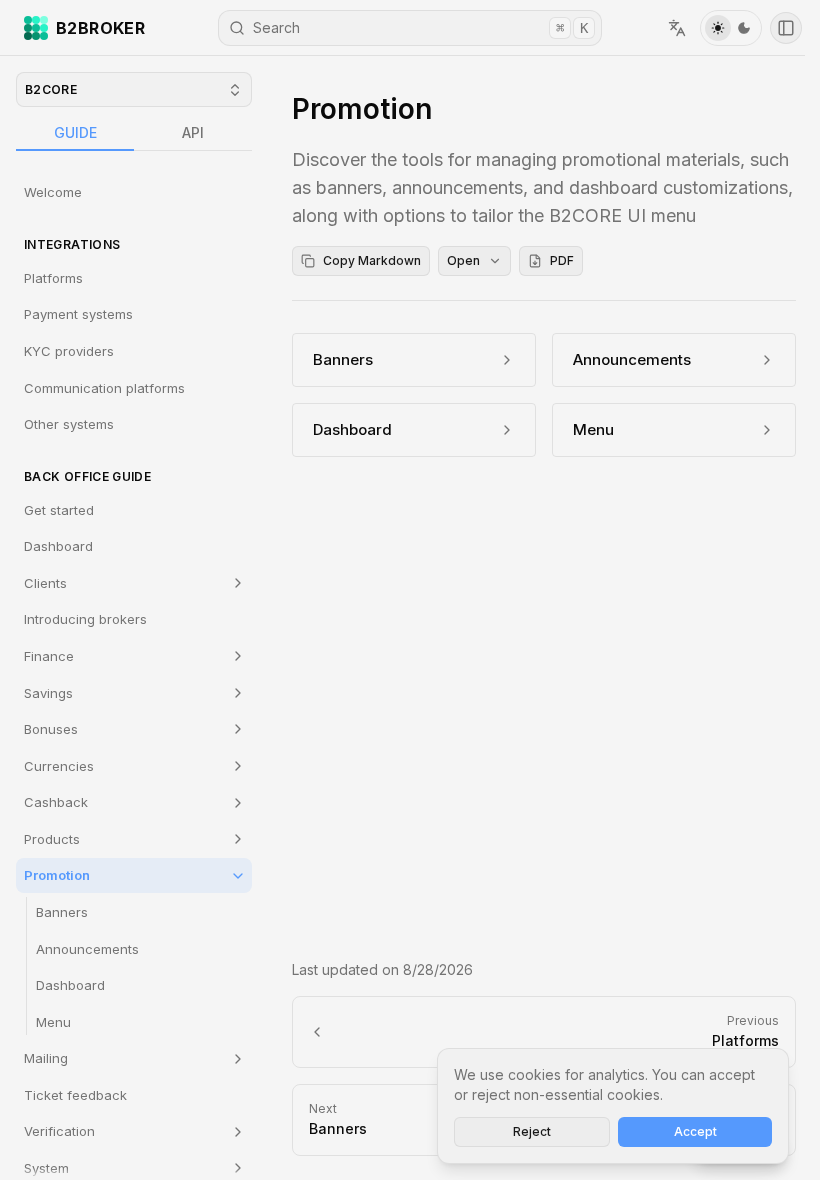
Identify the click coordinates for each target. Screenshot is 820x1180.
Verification (59, 1131)
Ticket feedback (75, 1095)
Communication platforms (104, 388)
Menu (53, 1022)
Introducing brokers (85, 619)
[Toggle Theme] (731, 28)
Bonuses (51, 729)
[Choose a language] (677, 28)
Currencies (59, 766)
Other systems (69, 424)
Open (463, 260)
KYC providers (69, 351)
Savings (48, 693)
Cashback (56, 802)
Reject (532, 1131)
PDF (562, 260)
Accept (695, 1131)
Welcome (53, 192)
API (193, 132)
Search (420, 27)
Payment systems (78, 314)
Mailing (46, 1058)
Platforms (53, 278)
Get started (59, 510)
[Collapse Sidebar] (786, 28)
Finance (49, 656)
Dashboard (58, 546)
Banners (62, 912)
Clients (45, 583)
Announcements (87, 949)
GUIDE (75, 132)
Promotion (57, 875)
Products (52, 839)
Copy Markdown (372, 260)
